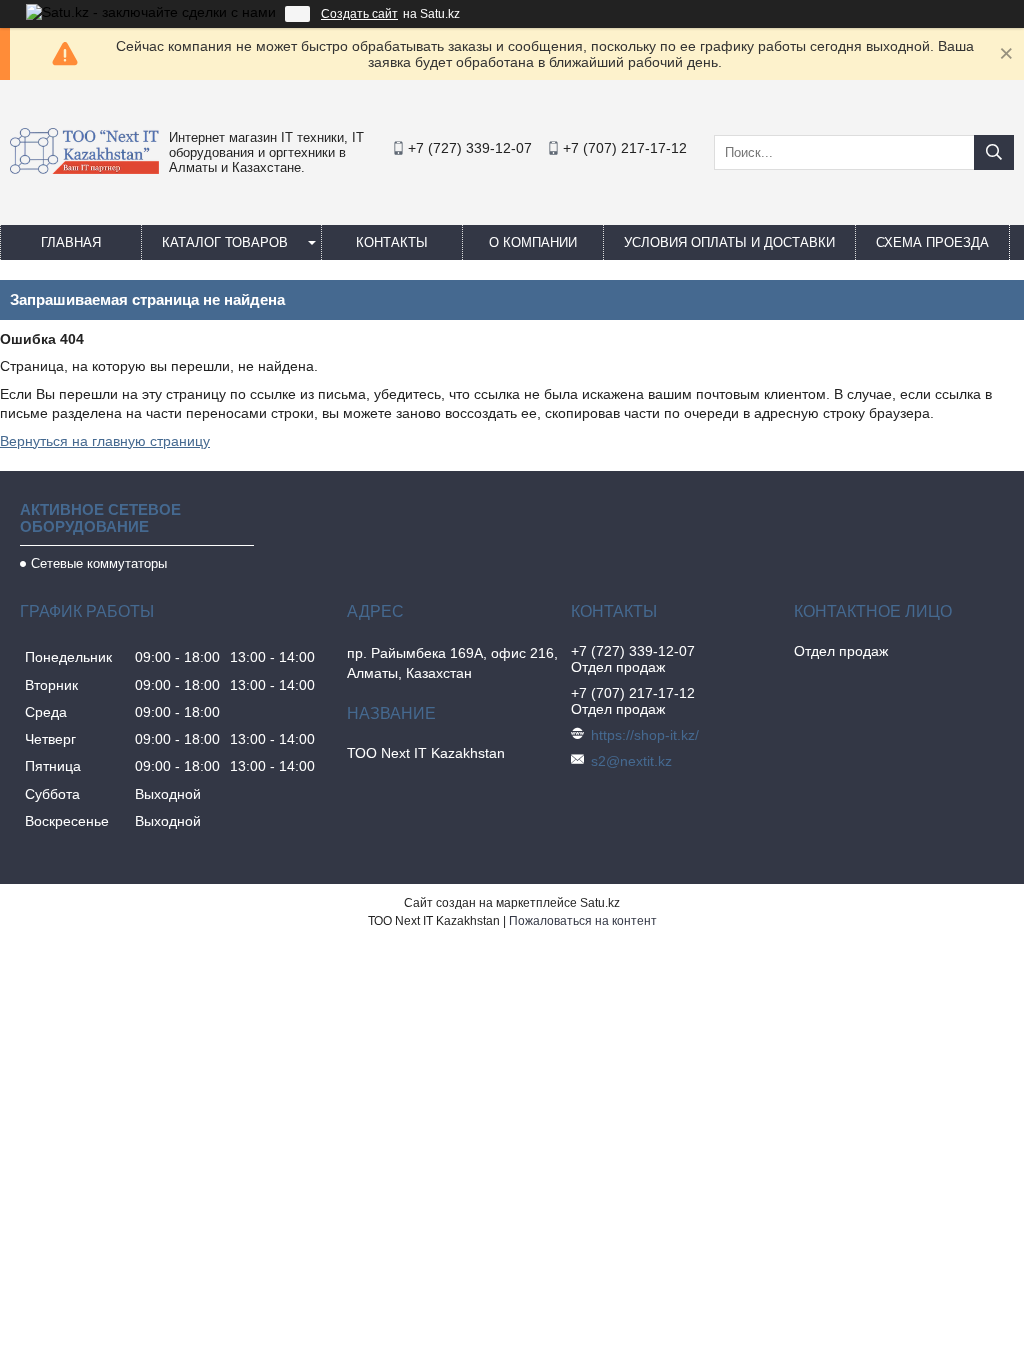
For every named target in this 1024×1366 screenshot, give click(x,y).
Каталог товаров (225, 242)
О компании (533, 242)
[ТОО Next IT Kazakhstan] (84, 169)
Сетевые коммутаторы (99, 563)
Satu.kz (600, 903)
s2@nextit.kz (631, 761)
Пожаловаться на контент (583, 921)
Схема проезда (932, 242)
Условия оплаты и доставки (729, 242)
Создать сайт (359, 14)
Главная (71, 242)
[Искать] (994, 152)
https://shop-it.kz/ (645, 735)
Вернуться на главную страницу (105, 441)
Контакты (392, 242)
